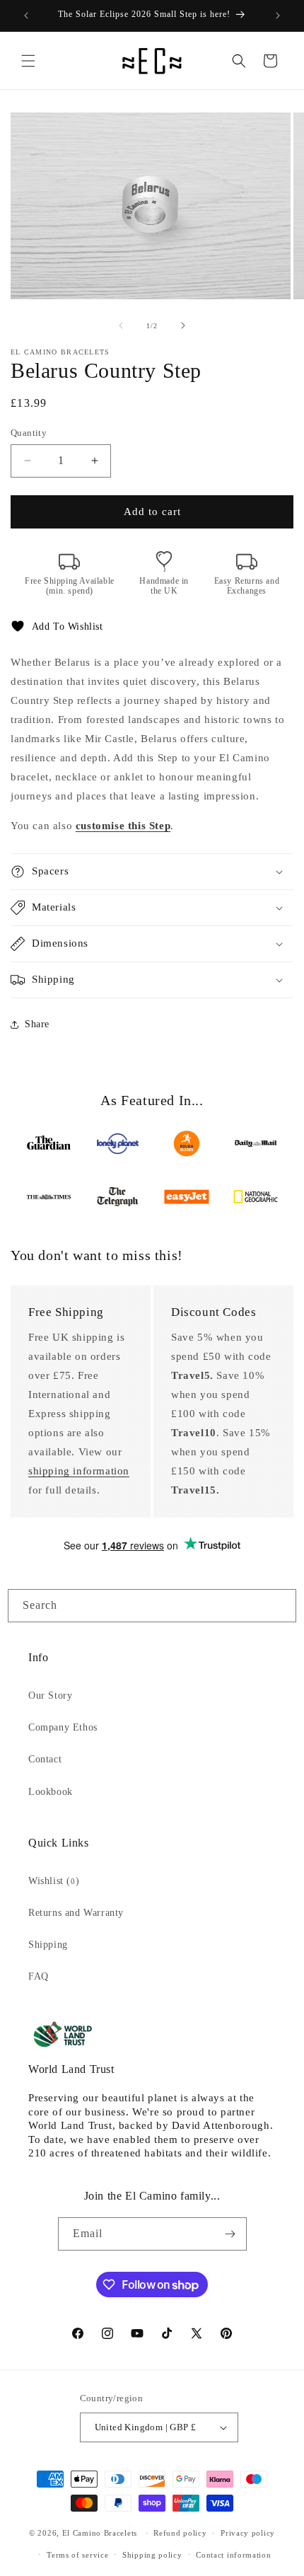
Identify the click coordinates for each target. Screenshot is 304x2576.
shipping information (79, 1471)
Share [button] (37, 1024)
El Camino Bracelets (100, 2533)
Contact (45, 1759)
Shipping (48, 1945)
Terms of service (77, 2555)
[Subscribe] (230, 2234)
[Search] (280, 1605)
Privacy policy (248, 2533)
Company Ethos (63, 1727)
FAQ (39, 1976)
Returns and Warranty (76, 1913)
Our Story (50, 1696)
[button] (28, 61)
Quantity (29, 433)
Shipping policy (152, 2555)
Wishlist (54, 1881)
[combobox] (152, 1606)
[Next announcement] (278, 16)
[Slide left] (121, 325)
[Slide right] (183, 325)
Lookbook (51, 1792)
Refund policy (180, 2533)
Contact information (233, 2555)
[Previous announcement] (26, 16)
